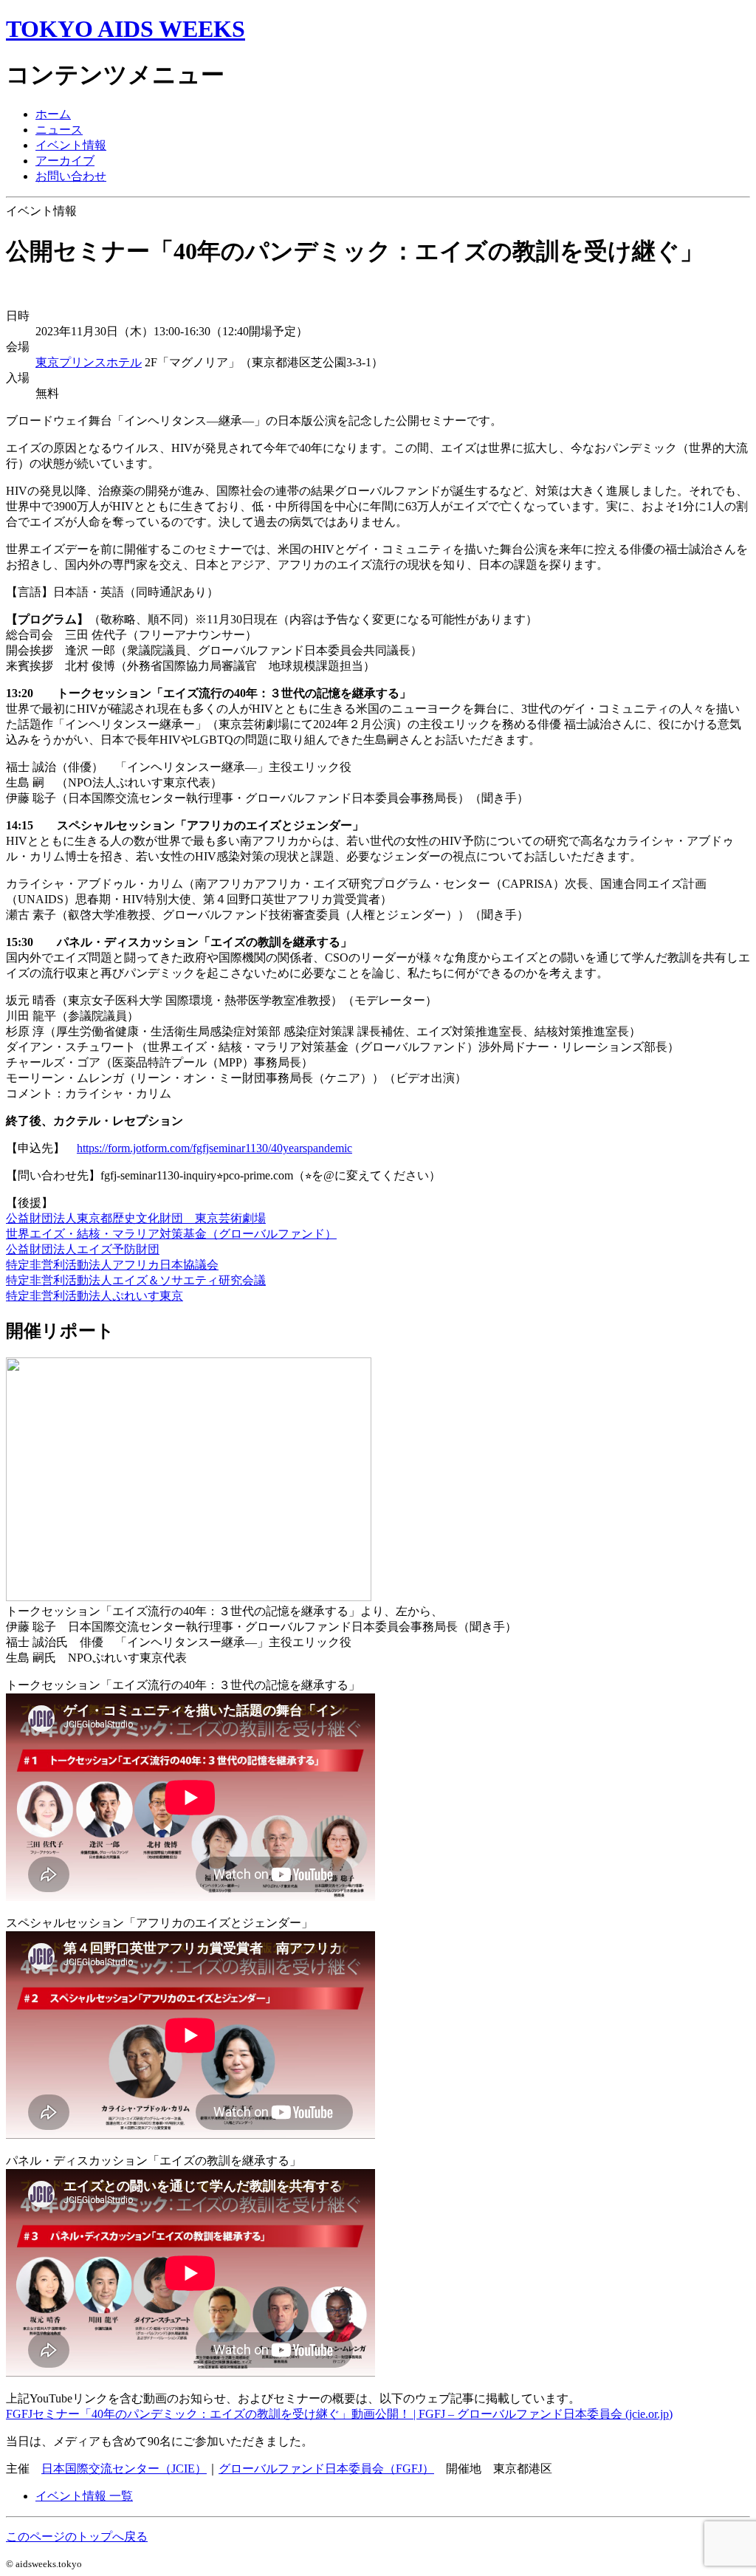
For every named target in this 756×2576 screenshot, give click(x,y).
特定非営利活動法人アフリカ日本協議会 (112, 1265)
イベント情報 (71, 145)
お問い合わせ (71, 176)
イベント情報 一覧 (84, 2496)
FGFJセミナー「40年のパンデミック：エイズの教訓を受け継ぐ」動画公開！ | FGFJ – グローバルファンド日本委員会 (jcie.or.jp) (339, 2414)
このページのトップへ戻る (77, 2536)
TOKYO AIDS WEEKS (126, 29)
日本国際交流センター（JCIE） (124, 2469)
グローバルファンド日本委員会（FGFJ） (326, 2469)
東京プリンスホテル (89, 362)
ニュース (59, 130)
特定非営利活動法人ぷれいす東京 (94, 1296)
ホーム (53, 114)
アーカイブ (65, 161)
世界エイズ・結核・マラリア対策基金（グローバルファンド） (171, 1234)
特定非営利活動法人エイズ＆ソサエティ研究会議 (136, 1280)
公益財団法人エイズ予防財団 (83, 1249)
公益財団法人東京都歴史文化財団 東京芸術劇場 (136, 1218)
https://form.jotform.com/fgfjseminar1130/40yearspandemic (214, 1148)
